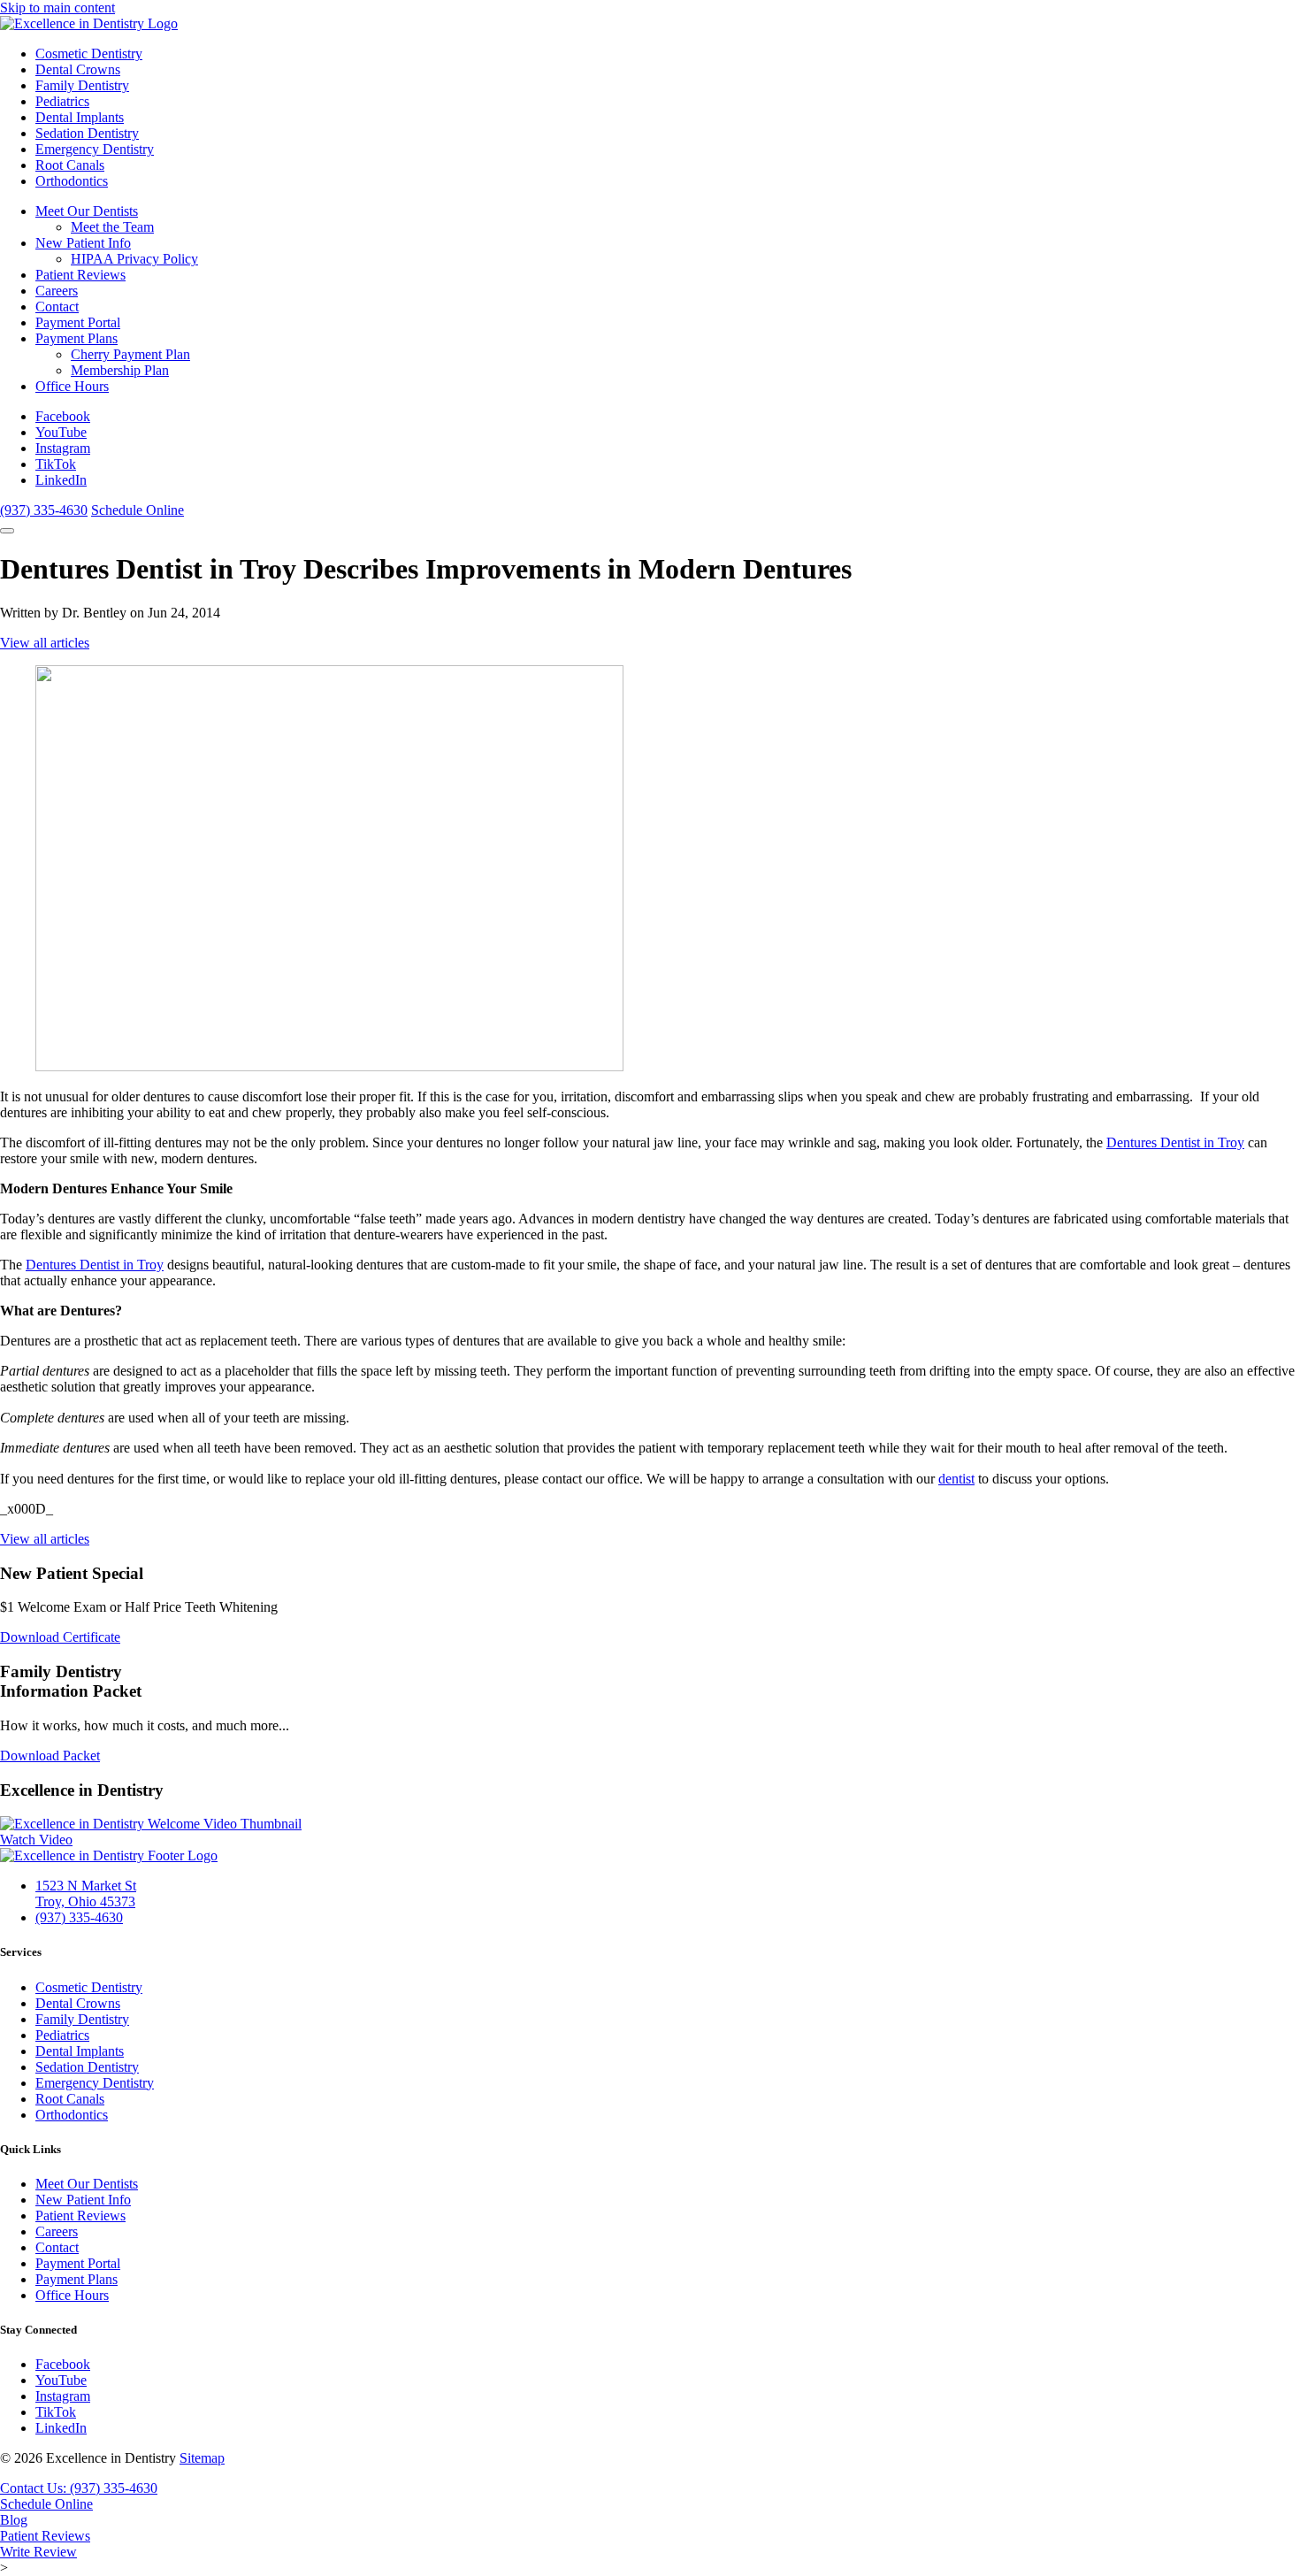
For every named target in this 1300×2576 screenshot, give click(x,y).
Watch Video (36, 1840)
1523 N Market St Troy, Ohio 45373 (86, 1894)
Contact (57, 307)
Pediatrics (62, 101)
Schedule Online (138, 510)
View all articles (45, 643)
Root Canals (70, 165)
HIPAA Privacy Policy (134, 259)
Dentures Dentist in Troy (1175, 1142)
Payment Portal (78, 322)
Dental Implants (80, 117)
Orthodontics (72, 181)
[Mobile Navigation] (7, 531)
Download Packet (50, 1756)
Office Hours (72, 386)
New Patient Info (83, 243)
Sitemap (202, 2458)
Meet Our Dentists (87, 211)
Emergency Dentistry (95, 149)
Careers (57, 291)
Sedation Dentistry (87, 133)
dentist (956, 1479)
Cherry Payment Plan (130, 354)
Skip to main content (57, 8)
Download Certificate (60, 1637)
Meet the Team (112, 227)
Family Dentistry (82, 85)
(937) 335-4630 (44, 510)
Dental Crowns (78, 69)
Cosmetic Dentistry (89, 54)
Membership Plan (120, 370)
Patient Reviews (80, 275)
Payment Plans (76, 338)
